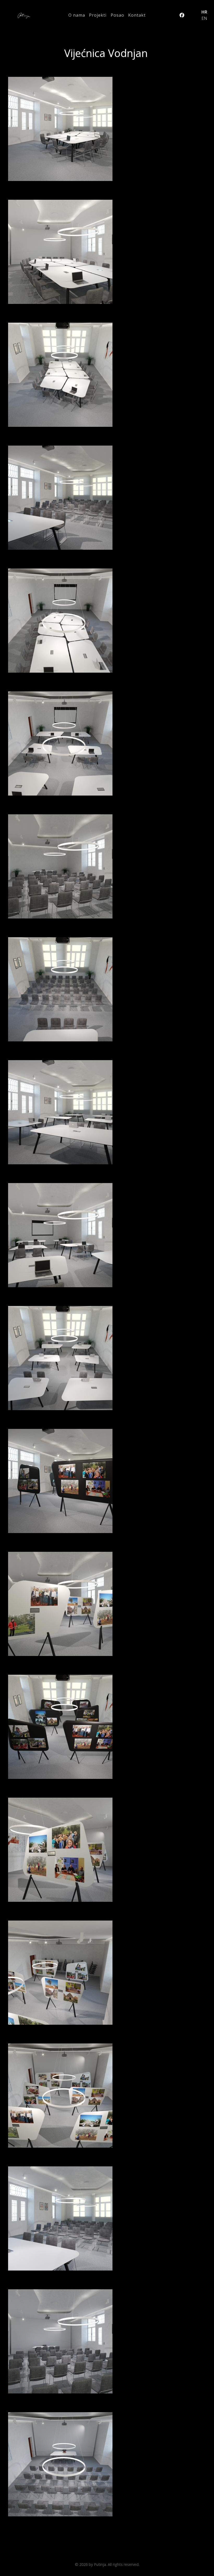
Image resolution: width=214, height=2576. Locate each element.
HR (204, 12)
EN (204, 18)
